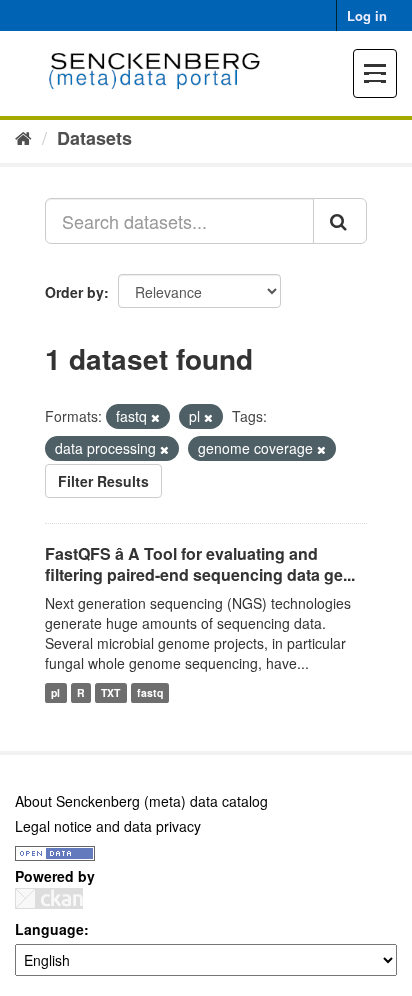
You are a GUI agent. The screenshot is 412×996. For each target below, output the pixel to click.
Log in (367, 15)
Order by (74, 292)
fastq (150, 692)
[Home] (23, 137)
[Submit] (340, 221)
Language (49, 929)
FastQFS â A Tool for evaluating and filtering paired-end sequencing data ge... (200, 564)
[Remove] (155, 417)
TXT (110, 692)
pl (55, 692)
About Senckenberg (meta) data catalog (141, 801)
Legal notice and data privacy (108, 826)
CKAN (49, 898)
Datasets (94, 138)
